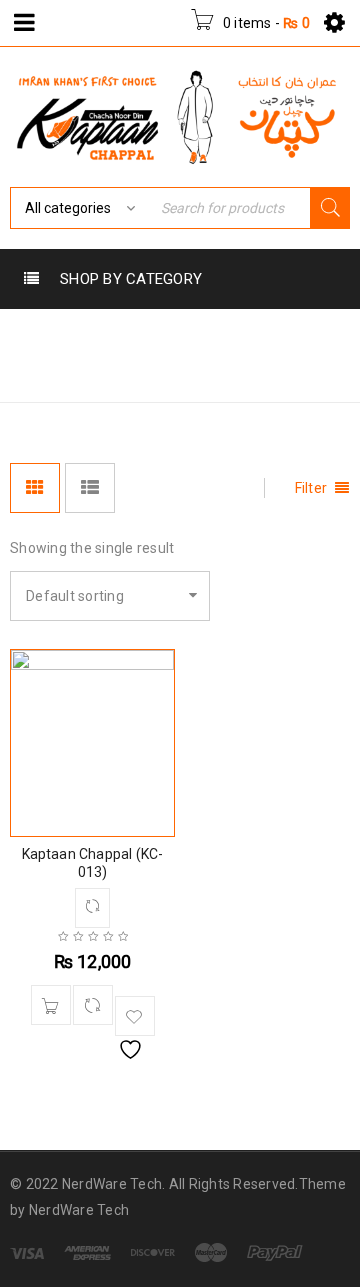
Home (35, 372)
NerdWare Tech (79, 1210)
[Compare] (93, 1005)
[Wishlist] (135, 1016)
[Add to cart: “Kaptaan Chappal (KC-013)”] (51, 1005)
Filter (311, 488)
